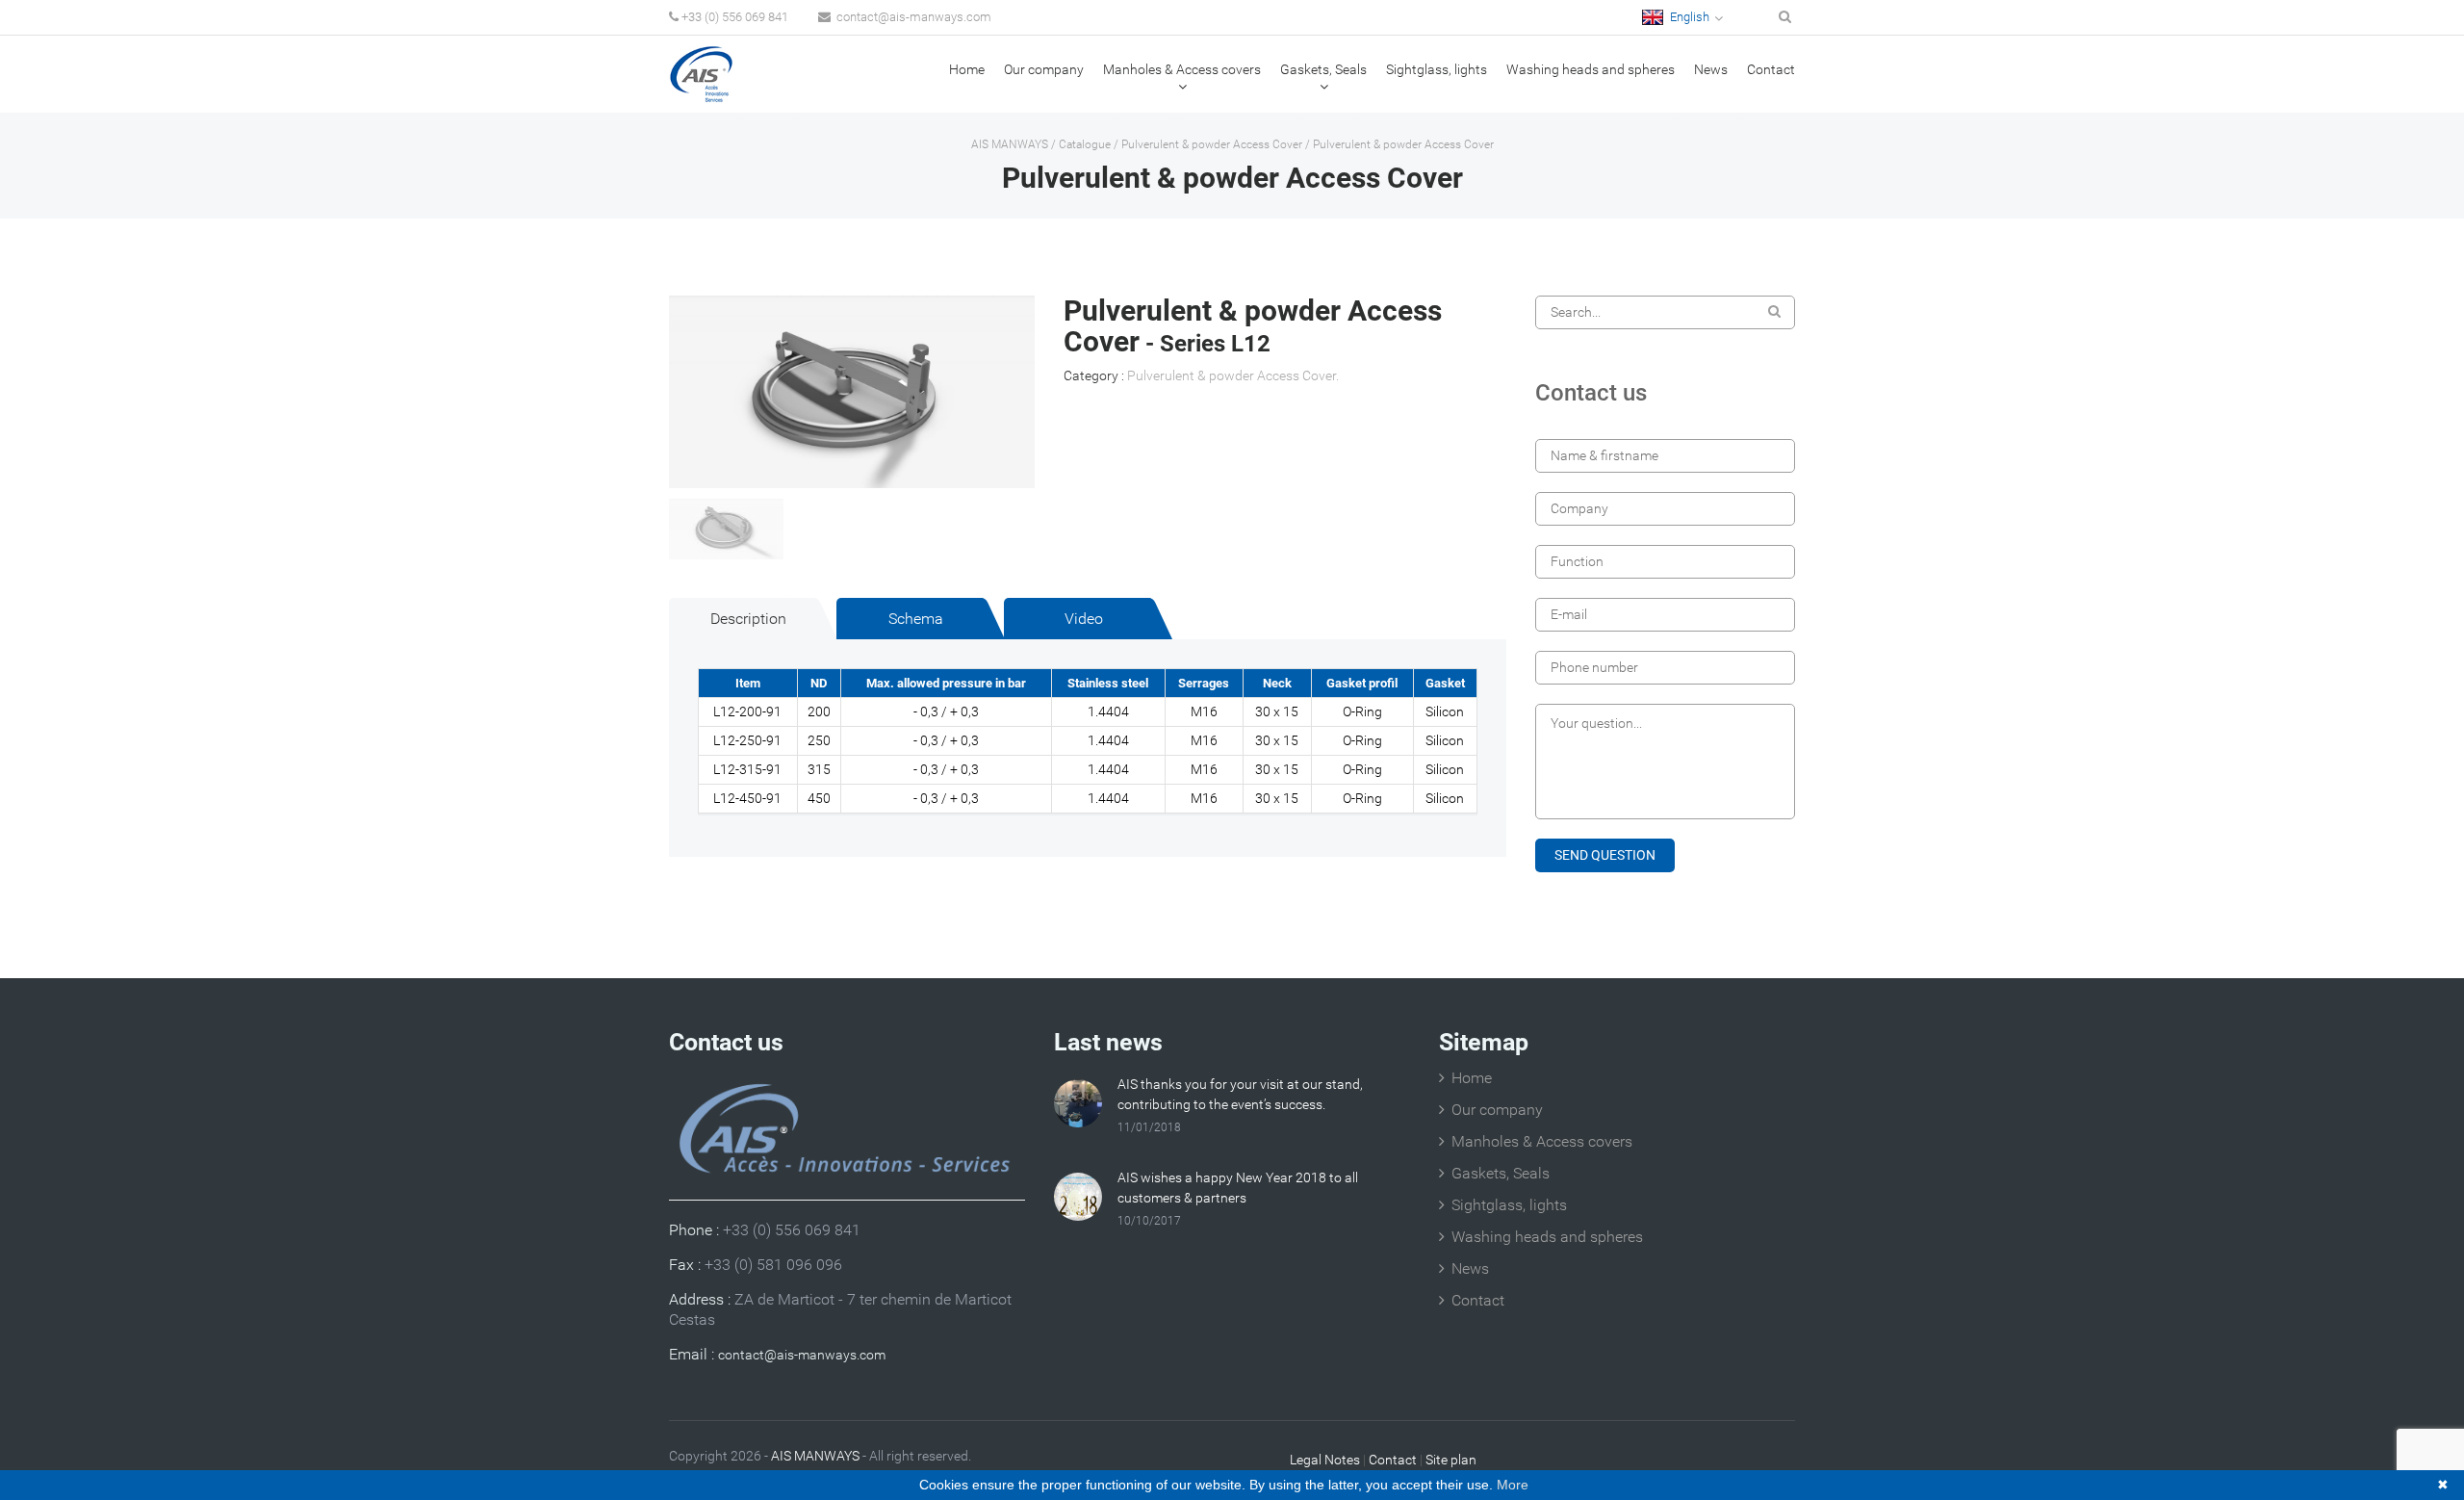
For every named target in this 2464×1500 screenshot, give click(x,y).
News (1711, 69)
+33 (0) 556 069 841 (735, 17)
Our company (1044, 69)
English (1688, 17)
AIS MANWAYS (1010, 144)
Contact (1771, 69)
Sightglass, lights (1437, 69)
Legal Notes (1325, 1460)
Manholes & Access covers (1182, 69)
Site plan (1451, 1460)
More (1513, 1485)
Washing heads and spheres (1591, 69)
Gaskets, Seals (1323, 69)
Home (967, 69)
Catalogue (1085, 144)
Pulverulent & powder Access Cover (1212, 144)
